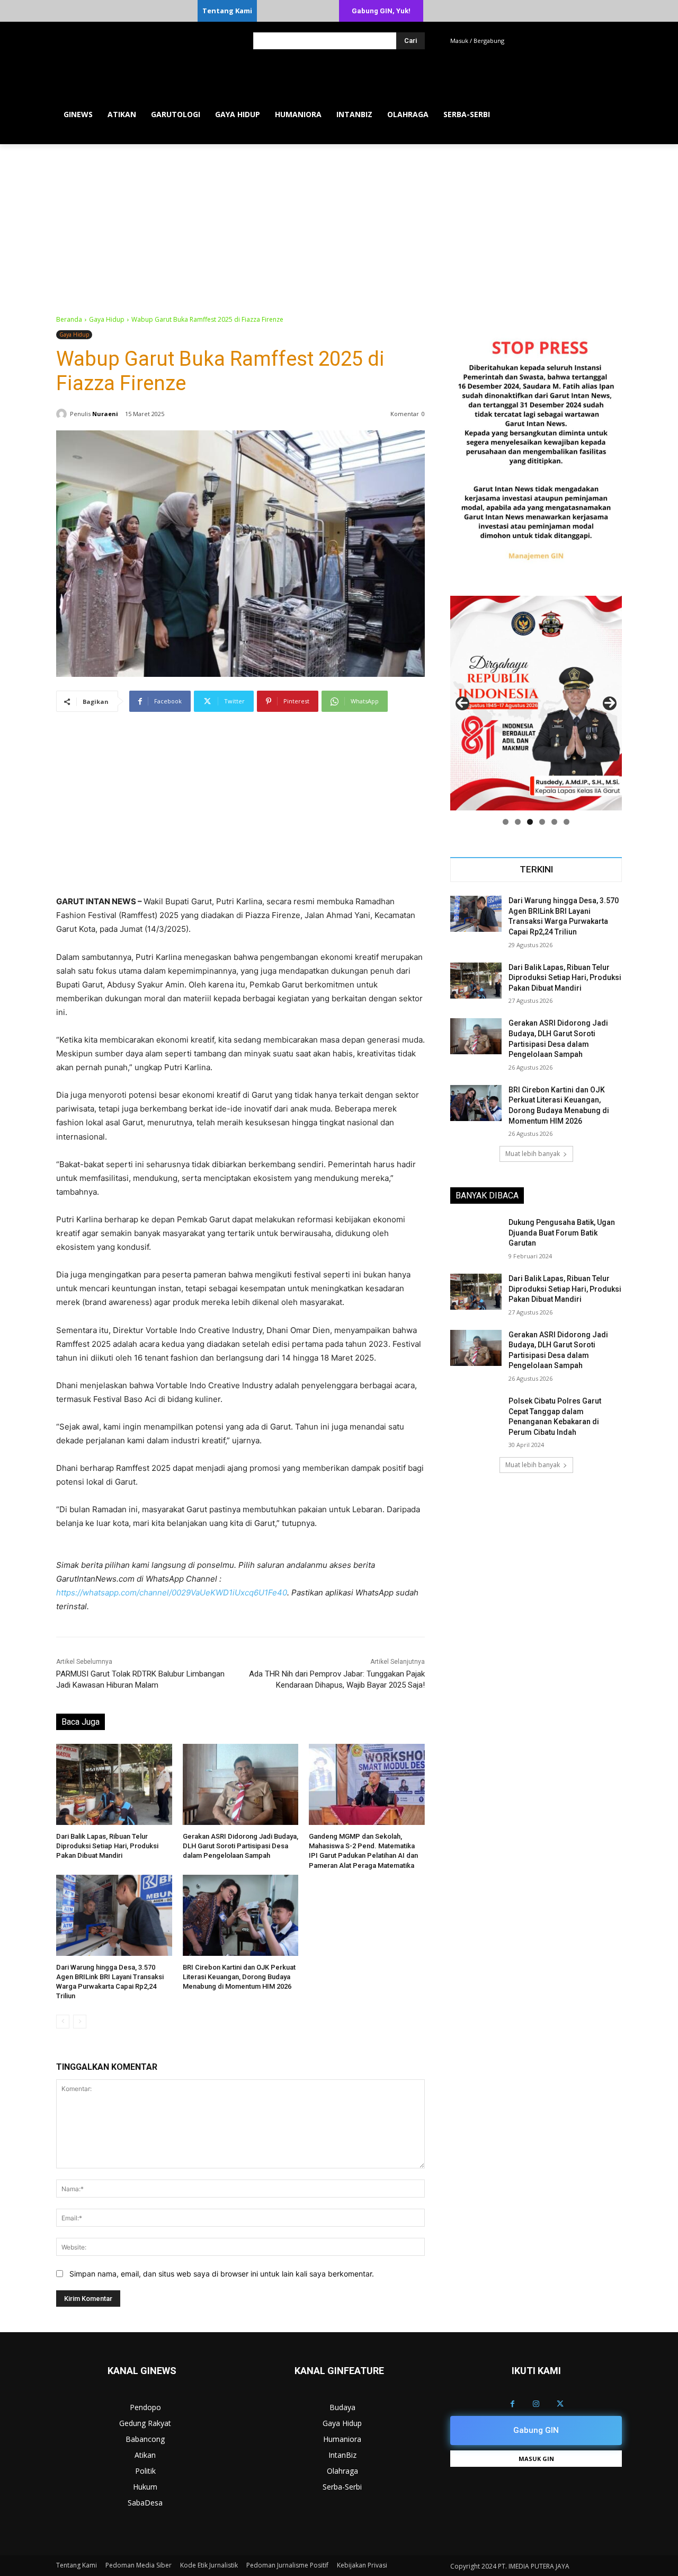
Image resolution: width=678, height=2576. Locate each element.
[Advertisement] (339, 224)
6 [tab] (567, 822)
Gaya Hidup (107, 319)
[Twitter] (560, 2404)
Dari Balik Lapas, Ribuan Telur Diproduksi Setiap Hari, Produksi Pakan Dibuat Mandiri (107, 1846)
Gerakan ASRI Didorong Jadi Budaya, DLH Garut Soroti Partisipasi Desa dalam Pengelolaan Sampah (240, 1846)
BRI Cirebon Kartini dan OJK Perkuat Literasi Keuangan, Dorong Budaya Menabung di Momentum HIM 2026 (239, 1977)
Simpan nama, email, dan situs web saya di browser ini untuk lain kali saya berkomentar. (222, 2274)
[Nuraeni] (63, 414)
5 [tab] (554, 822)
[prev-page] (63, 2022)
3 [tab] (530, 822)
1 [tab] (506, 822)
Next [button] (610, 703)
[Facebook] (512, 2404)
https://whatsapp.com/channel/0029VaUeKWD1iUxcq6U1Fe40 (172, 1593)
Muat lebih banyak (533, 1154)
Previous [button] (462, 703)
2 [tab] (518, 822)
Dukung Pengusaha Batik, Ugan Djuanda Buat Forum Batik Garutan (562, 1233)
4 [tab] (542, 822)
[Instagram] (536, 2404)
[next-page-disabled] (80, 2022)
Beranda (69, 319)
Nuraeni (105, 414)
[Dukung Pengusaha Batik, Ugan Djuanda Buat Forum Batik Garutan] (476, 1236)
